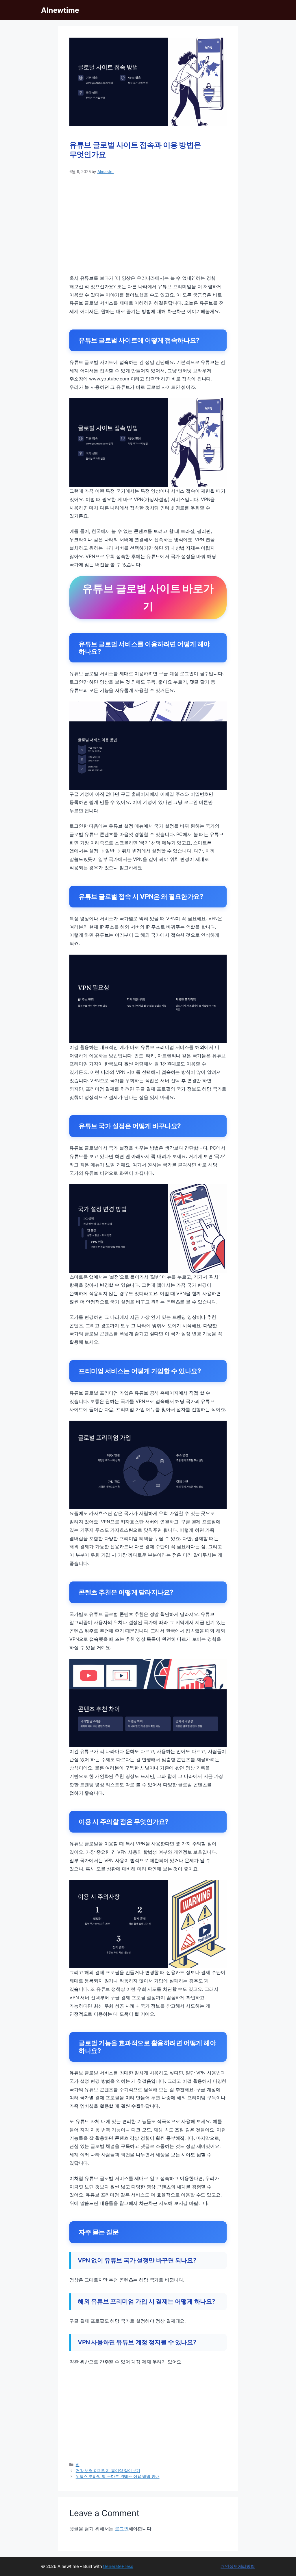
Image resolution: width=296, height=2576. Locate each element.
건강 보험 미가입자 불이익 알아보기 (108, 2471)
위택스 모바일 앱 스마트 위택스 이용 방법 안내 (118, 2476)
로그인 (122, 2529)
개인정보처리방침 (238, 2566)
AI (78, 2465)
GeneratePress (118, 2566)
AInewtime (60, 10)
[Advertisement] (148, 224)
